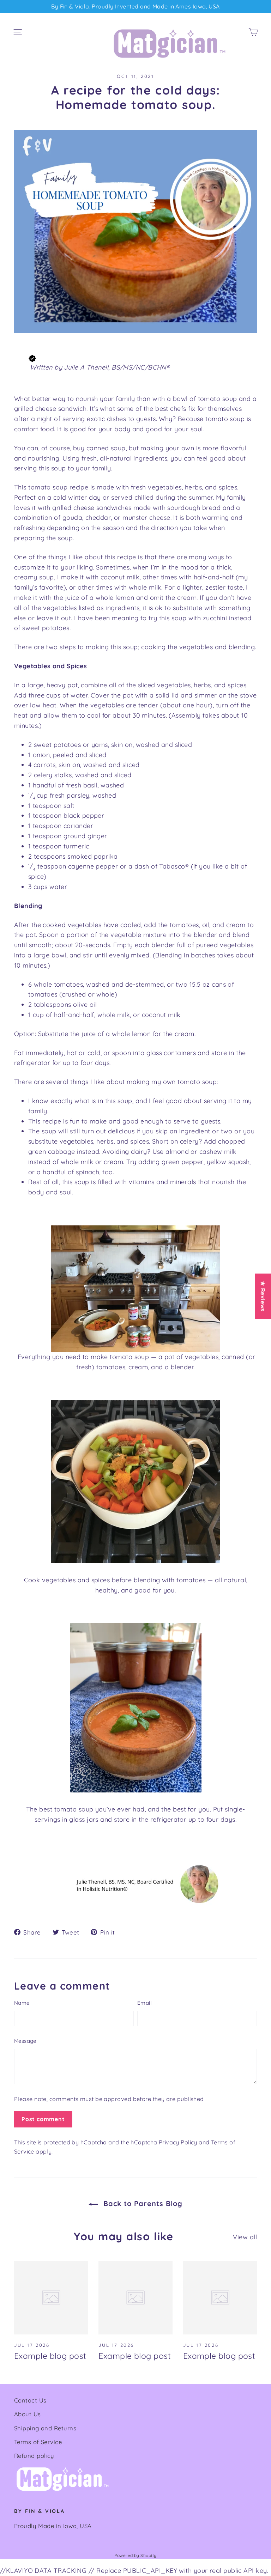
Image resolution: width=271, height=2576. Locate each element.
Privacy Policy (178, 2142)
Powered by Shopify (135, 2555)
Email (144, 2003)
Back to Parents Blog (142, 2203)
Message (25, 2041)
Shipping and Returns (45, 2428)
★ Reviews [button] (263, 1296)
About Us (28, 2414)
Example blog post (50, 2356)
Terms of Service (38, 2442)
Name (22, 2003)
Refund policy (34, 2456)
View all (245, 2237)
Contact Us (30, 2400)
